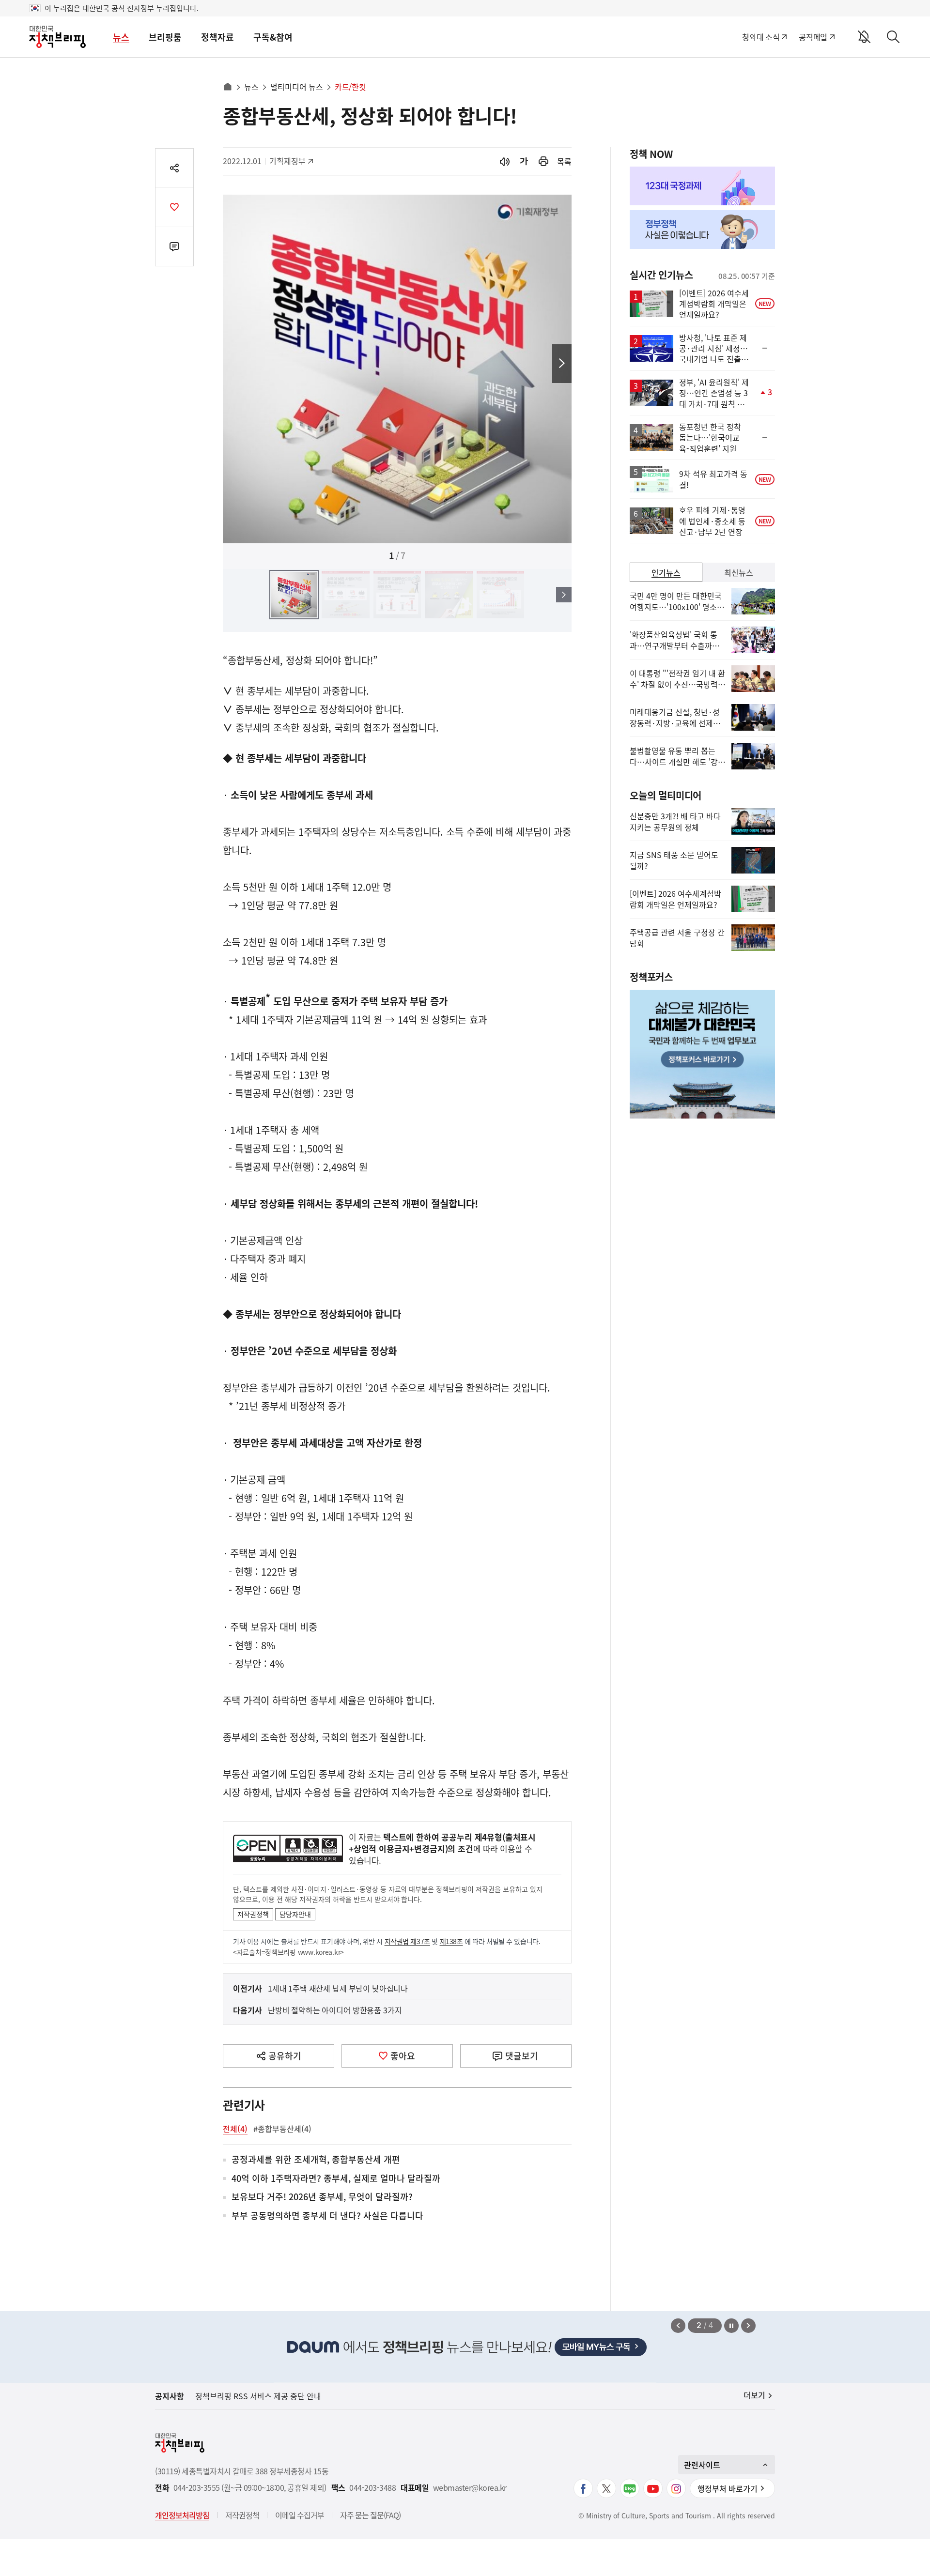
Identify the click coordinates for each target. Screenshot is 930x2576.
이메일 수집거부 (300, 2515)
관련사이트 (702, 2465)
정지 (731, 2326)
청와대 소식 (761, 37)
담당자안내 (295, 1914)
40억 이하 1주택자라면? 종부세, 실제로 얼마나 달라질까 (336, 2179)
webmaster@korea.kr (470, 2488)
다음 (562, 364)
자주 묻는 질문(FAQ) (370, 2515)
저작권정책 (253, 1914)
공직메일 (813, 37)
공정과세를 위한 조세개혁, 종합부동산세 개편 (316, 2160)
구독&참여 (273, 37)
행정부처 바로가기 (728, 2488)
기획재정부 (291, 161)
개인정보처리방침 (182, 2515)
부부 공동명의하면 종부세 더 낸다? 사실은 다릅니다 (327, 2216)
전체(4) (235, 2129)
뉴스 (121, 37)
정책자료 (217, 37)
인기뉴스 (666, 572)
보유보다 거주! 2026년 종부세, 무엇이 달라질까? (322, 2197)
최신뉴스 (739, 572)
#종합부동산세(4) (282, 2129)
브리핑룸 (165, 37)
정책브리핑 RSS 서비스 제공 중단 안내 (258, 2396)
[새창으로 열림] (543, 161)
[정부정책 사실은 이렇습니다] (702, 230)
